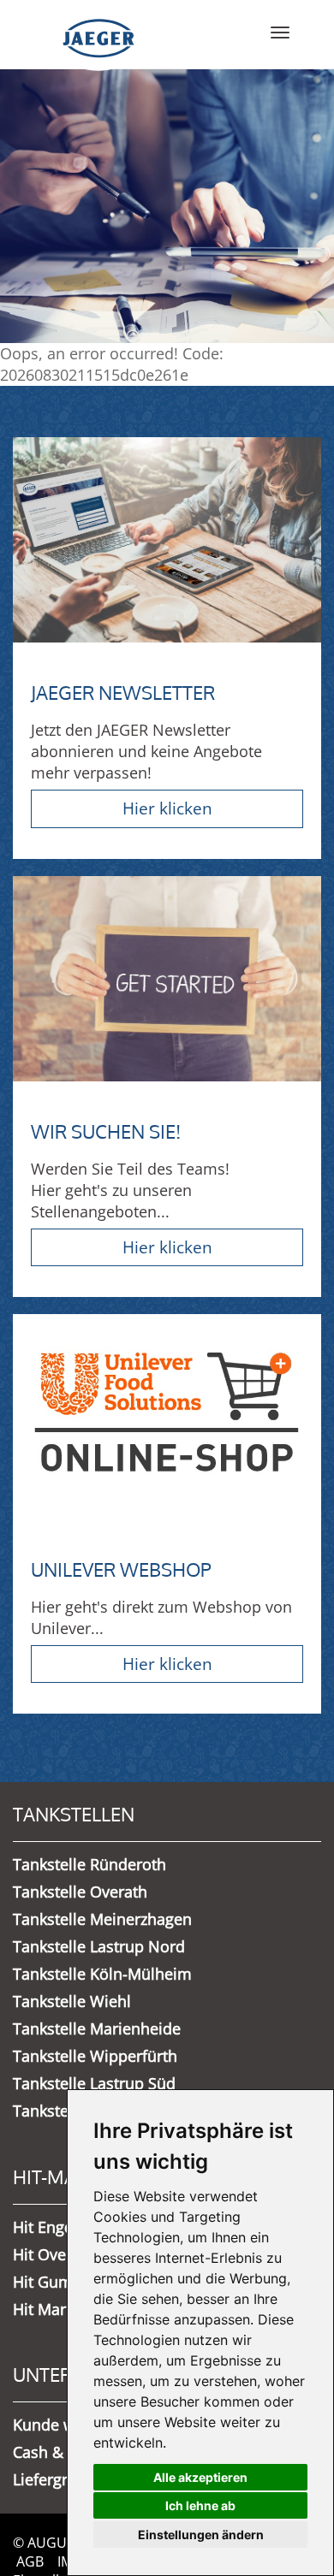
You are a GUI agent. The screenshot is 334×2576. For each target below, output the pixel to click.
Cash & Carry (59, 2452)
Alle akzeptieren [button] (200, 2477)
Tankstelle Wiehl (72, 2001)
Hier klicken (167, 808)
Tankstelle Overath (80, 1892)
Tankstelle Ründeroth (89, 1864)
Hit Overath (54, 2254)
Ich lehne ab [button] (200, 2505)
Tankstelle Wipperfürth (95, 2056)
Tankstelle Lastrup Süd (94, 2083)
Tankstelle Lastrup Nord (99, 1946)
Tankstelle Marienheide (97, 2028)
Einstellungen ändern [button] (201, 2535)
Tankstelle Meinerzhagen (102, 1919)
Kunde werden (65, 2425)
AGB (30, 2561)
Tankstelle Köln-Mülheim (102, 1974)
